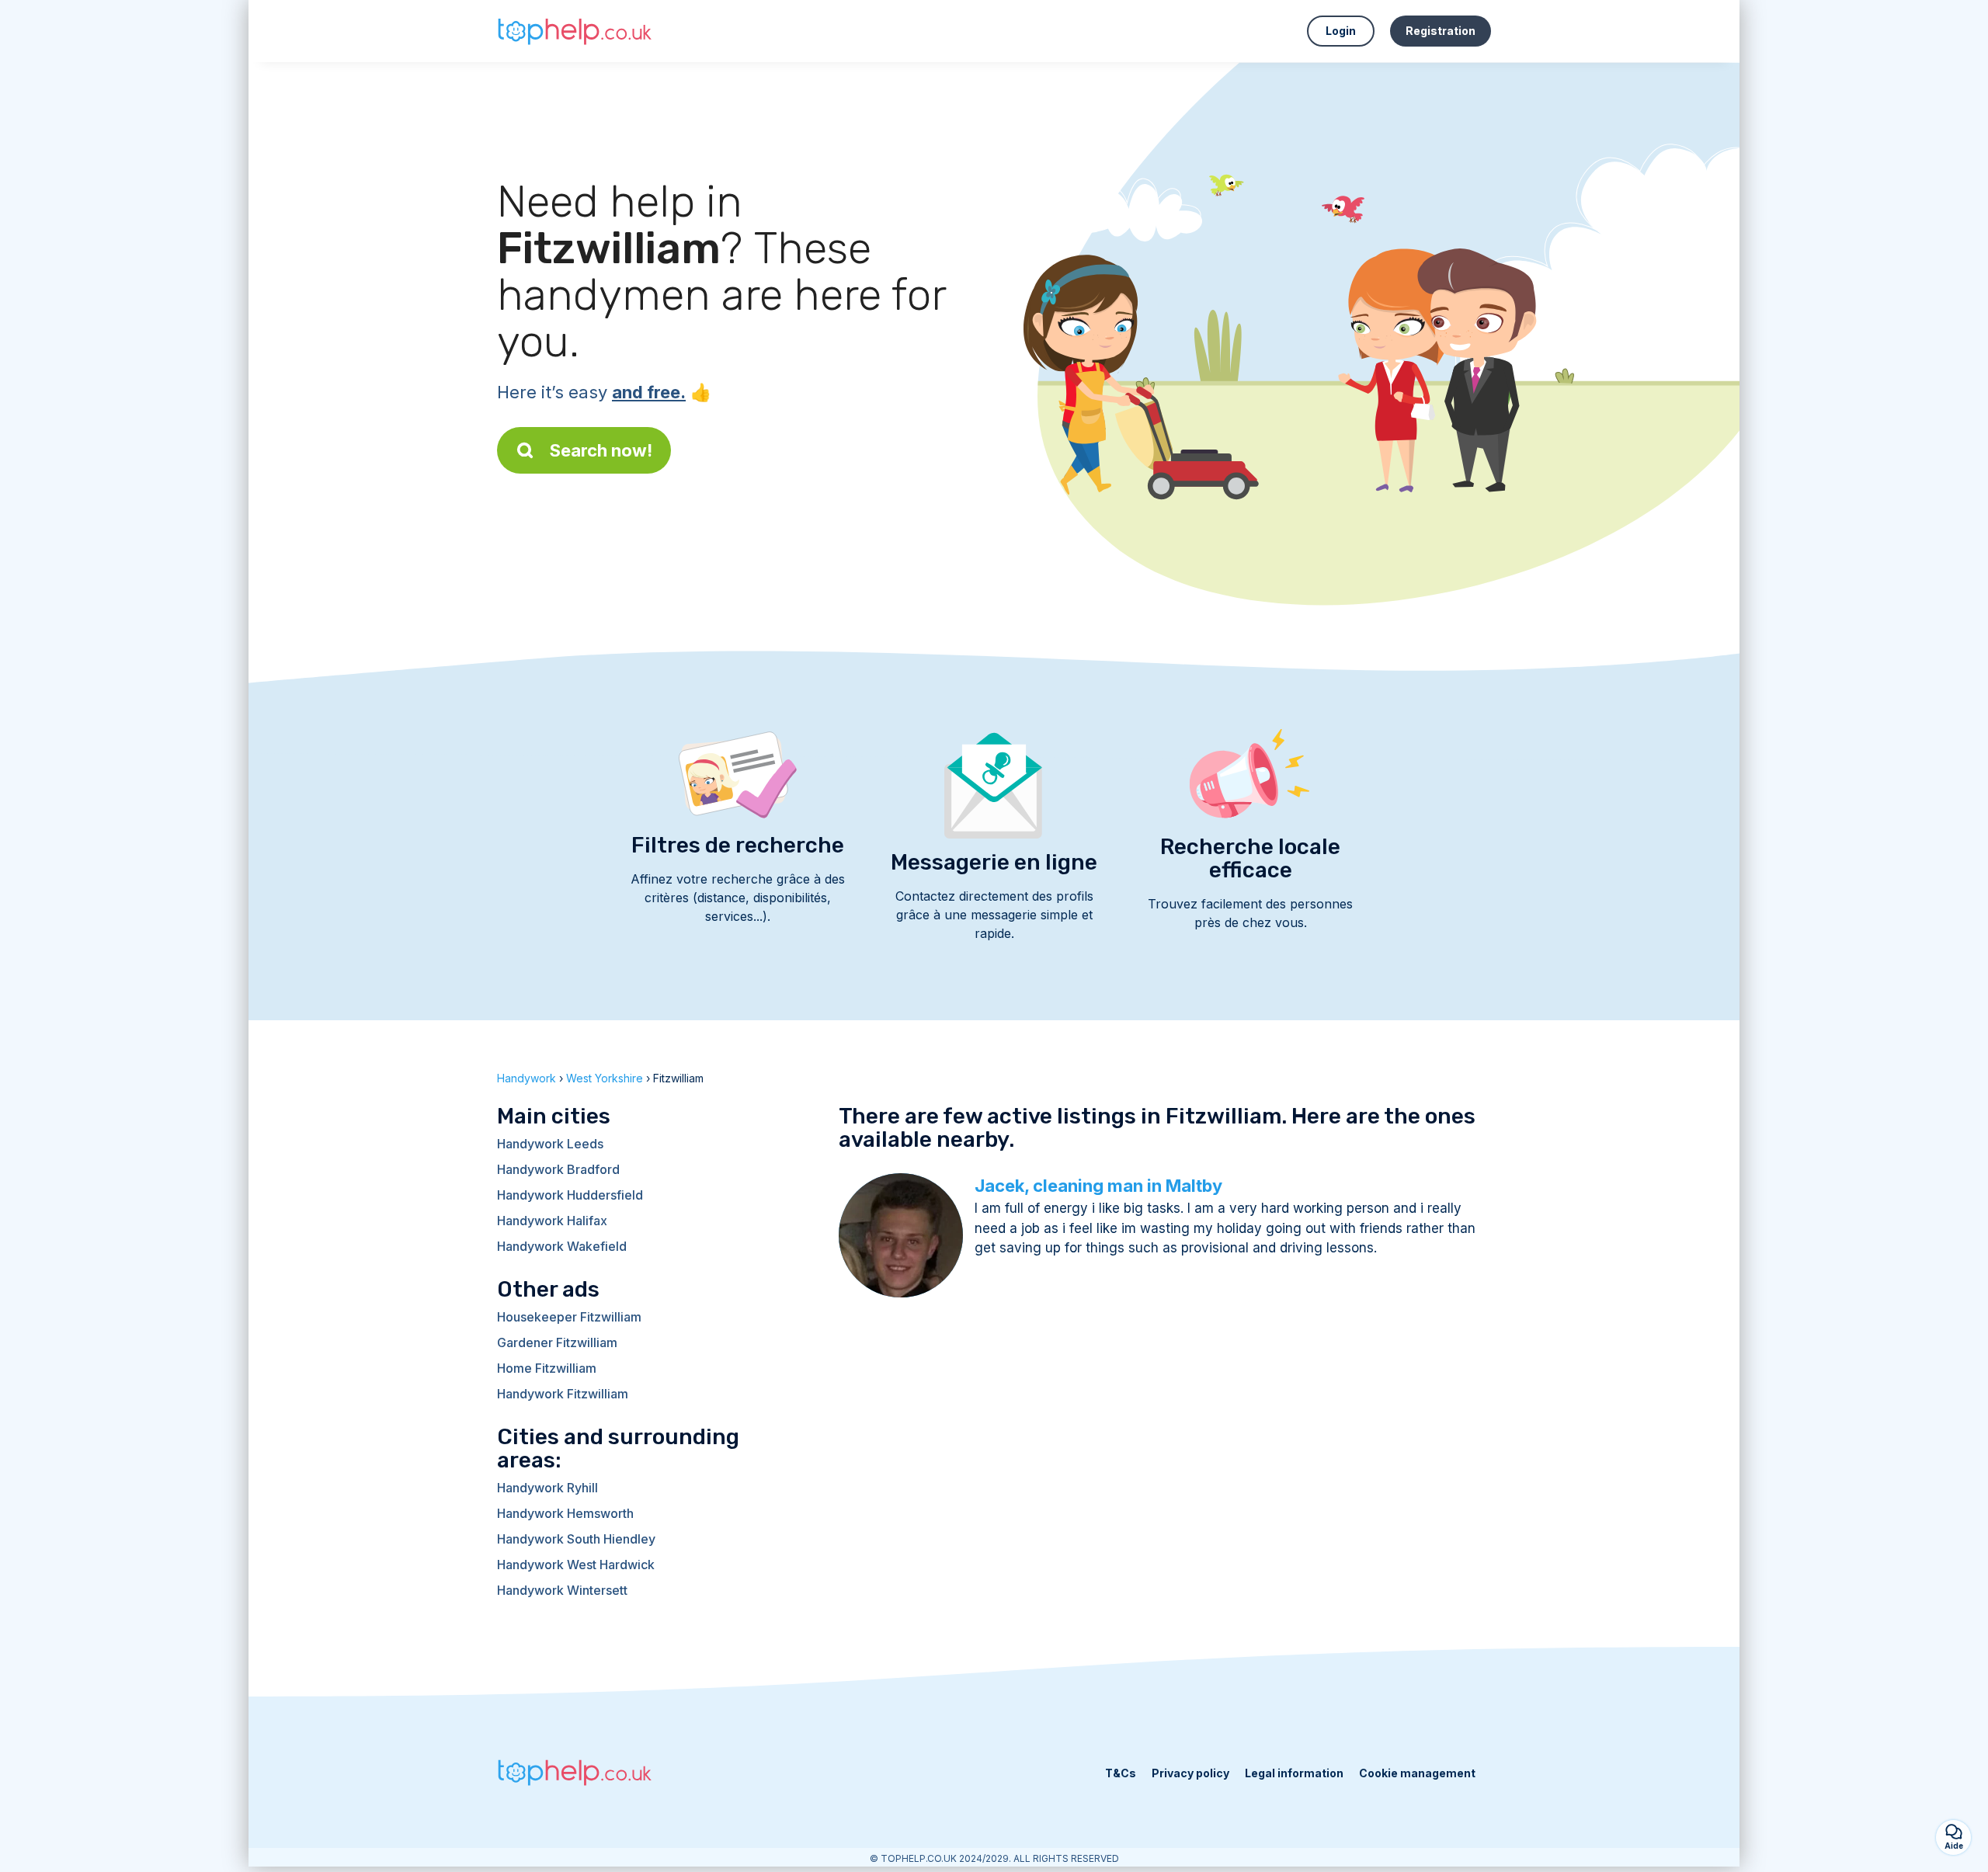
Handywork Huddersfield (570, 1195)
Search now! (601, 450)
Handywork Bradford (558, 1169)
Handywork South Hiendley (576, 1539)
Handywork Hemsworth (565, 1513)
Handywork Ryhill (547, 1488)
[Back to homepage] (575, 31)
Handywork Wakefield (562, 1246)
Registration (1441, 31)
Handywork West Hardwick (576, 1565)
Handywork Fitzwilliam (563, 1394)
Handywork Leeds (550, 1144)
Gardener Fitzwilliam (557, 1342)
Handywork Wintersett (562, 1590)
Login (1341, 31)
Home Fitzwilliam (547, 1368)
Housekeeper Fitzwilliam (569, 1317)
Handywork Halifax (552, 1221)
